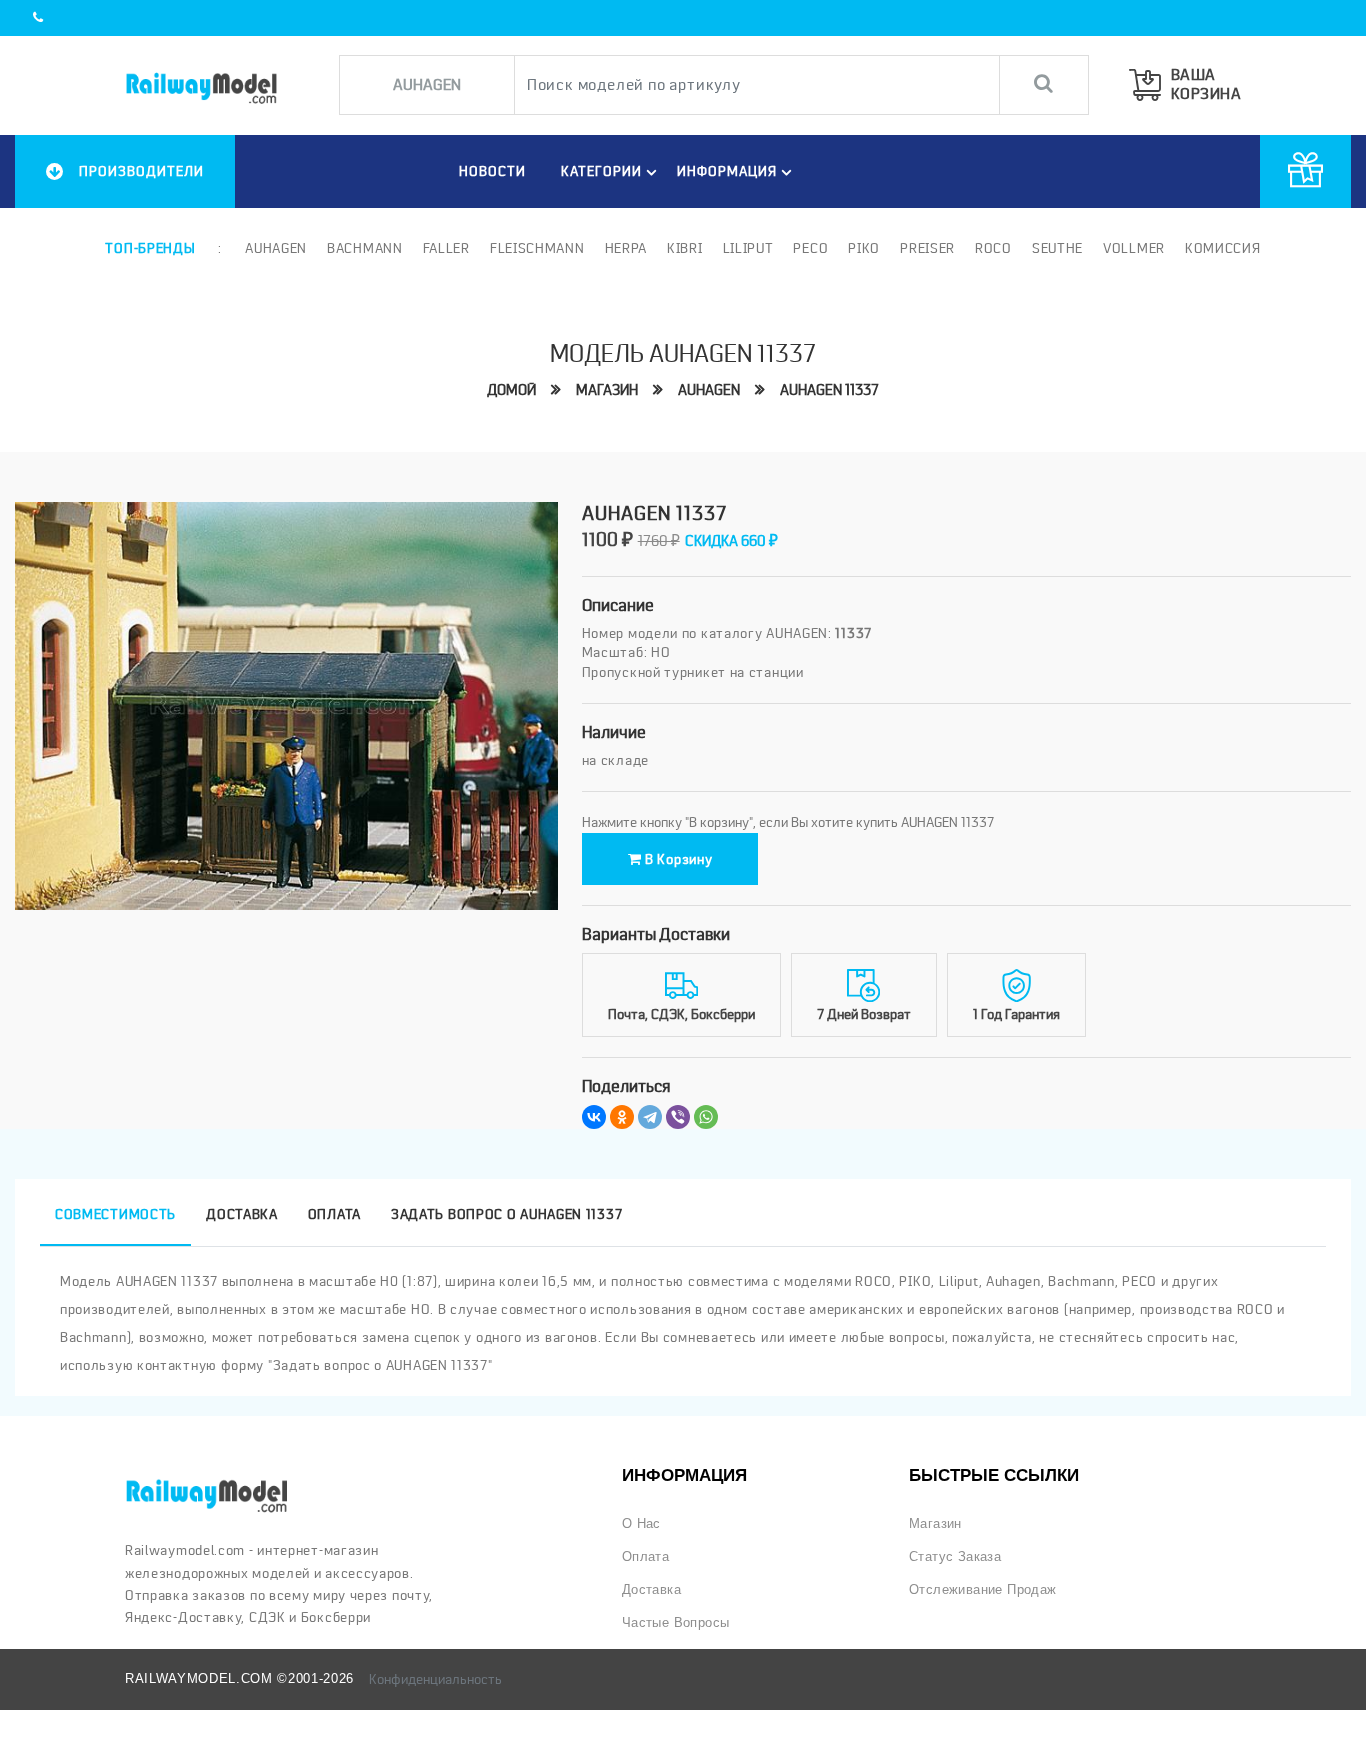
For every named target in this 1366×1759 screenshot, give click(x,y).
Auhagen (276, 248)
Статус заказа (955, 1556)
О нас (641, 1523)
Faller (446, 248)
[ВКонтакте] (594, 1117)
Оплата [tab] (334, 1214)
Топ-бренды (150, 248)
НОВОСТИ (492, 171)
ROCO (993, 248)
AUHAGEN (709, 390)
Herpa (626, 248)
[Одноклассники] (622, 1117)
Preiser (927, 248)
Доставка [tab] (242, 1214)
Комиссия (1223, 248)
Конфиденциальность (435, 1679)
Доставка (651, 1589)
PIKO (864, 248)
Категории (601, 171)
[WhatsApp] (706, 1117)
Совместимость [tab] (115, 1214)
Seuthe (1057, 248)
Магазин (607, 390)
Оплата (645, 1556)
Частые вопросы (676, 1622)
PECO (810, 248)
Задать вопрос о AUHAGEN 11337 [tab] (506, 1214)
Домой (511, 390)
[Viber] (678, 1117)
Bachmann (365, 248)
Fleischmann (537, 248)
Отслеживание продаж (983, 1589)
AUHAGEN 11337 (829, 390)
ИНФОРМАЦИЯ (727, 171)
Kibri (685, 248)
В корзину (676, 859)
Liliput (748, 248)
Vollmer (1134, 248)
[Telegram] (650, 1117)
